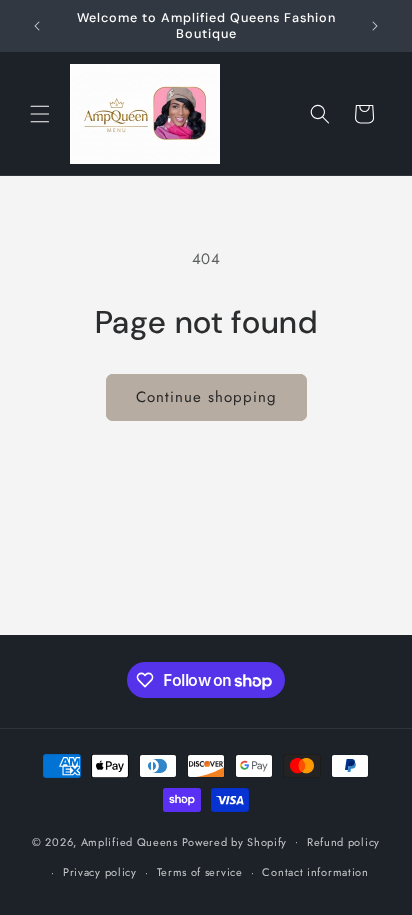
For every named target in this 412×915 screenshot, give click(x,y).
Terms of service (200, 872)
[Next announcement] (375, 26)
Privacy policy (100, 872)
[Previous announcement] (37, 26)
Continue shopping (206, 397)
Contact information (315, 872)
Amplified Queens (131, 841)
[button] (40, 114)
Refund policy (343, 842)
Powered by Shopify (235, 841)
